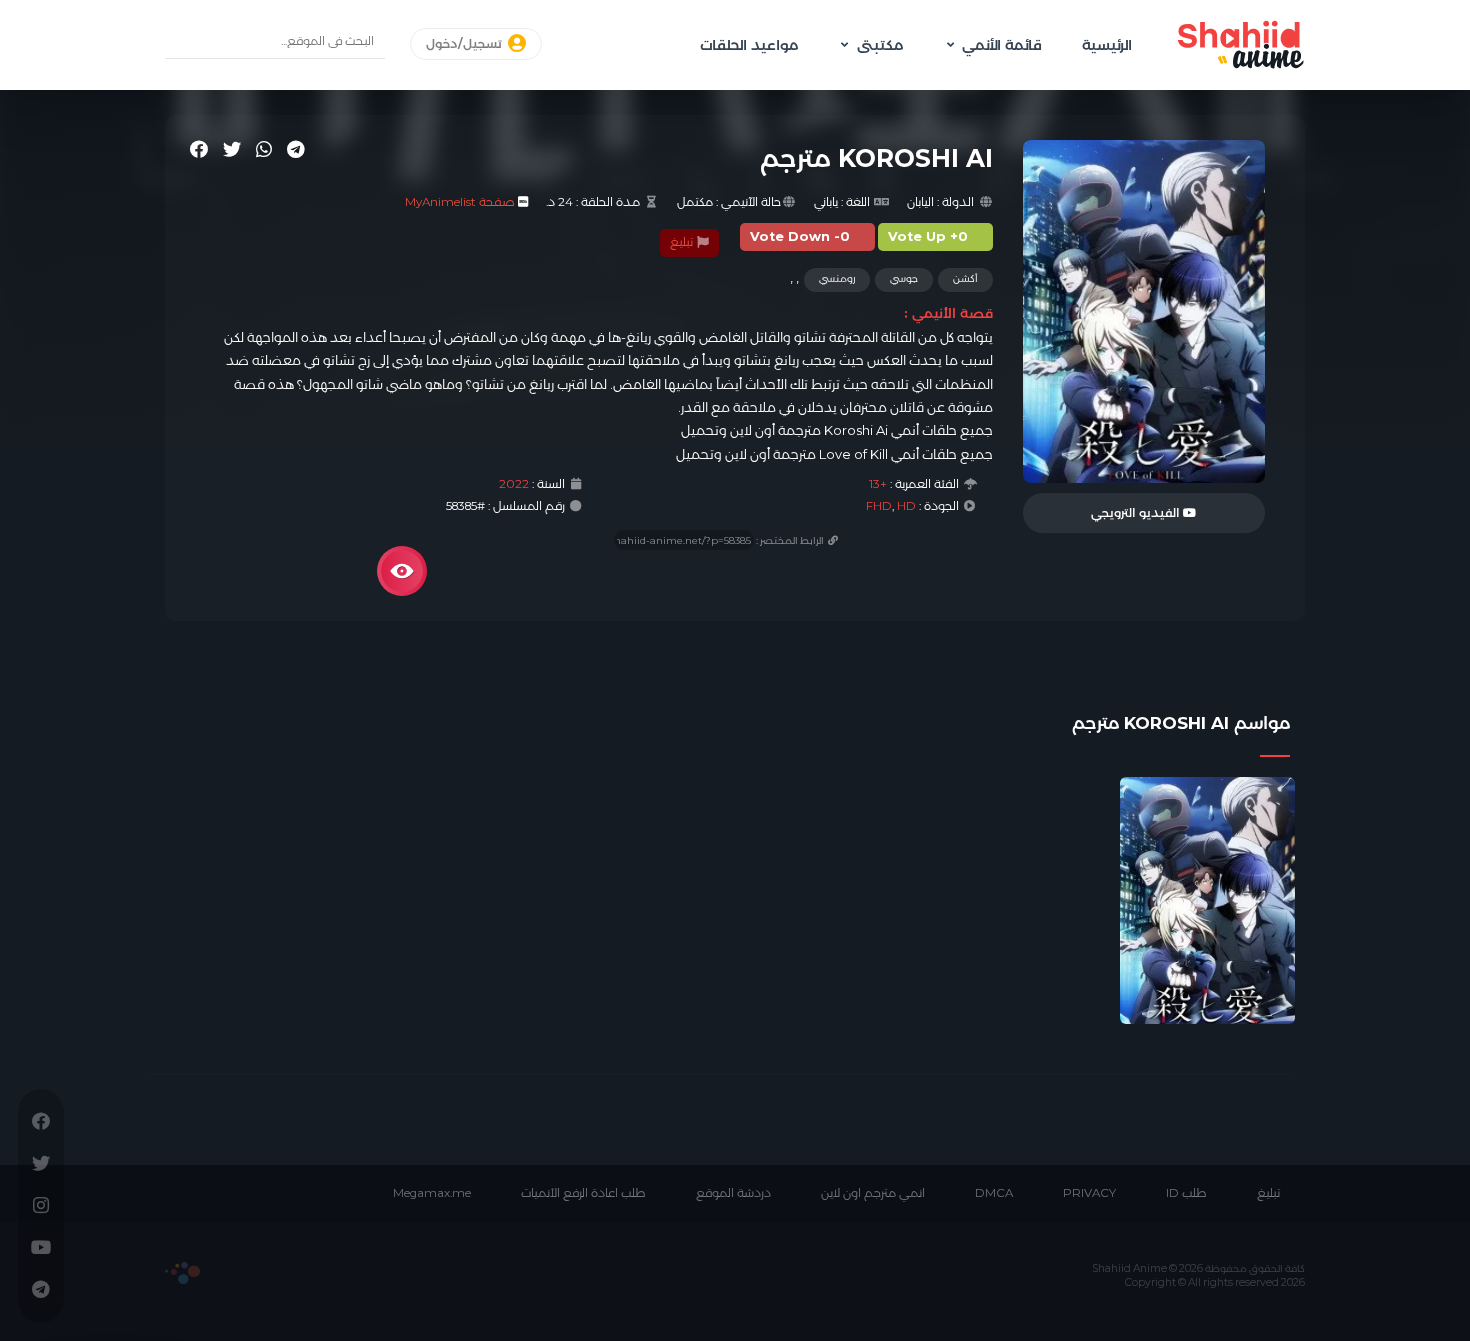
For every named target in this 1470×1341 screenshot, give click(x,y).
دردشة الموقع (733, 1193)
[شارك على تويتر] (232, 149)
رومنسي (837, 278)
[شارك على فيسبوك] (199, 149)
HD (906, 506)
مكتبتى (880, 45)
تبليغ (683, 242)
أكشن (965, 278)
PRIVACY (1089, 1193)
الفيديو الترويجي (1137, 513)
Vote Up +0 (928, 236)
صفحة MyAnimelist (460, 202)
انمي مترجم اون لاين (873, 1193)
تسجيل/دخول (465, 44)
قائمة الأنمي (1002, 45)
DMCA (994, 1193)
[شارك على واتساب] (264, 149)
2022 (514, 484)
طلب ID (1186, 1193)
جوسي (904, 278)
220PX (182, 1273)
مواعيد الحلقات (749, 45)
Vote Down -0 (800, 236)
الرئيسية (1107, 45)
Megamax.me (432, 1193)
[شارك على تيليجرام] (296, 149)
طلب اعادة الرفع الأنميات (583, 1193)
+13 (878, 484)
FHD (879, 506)
